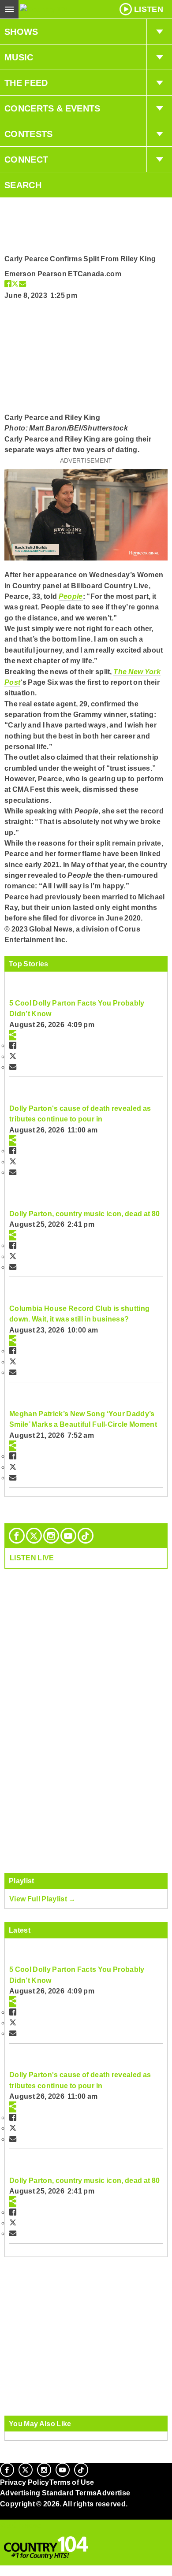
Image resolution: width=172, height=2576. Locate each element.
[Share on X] (15, 284)
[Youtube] (68, 1536)
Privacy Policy (25, 2482)
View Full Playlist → (43, 1899)
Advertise (113, 2493)
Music (19, 57)
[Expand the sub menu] (159, 32)
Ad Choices (21, 2525)
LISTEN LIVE (32, 1558)
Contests (29, 134)
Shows (21, 32)
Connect (26, 160)
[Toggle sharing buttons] (13, 1035)
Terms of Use (72, 2482)
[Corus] (1, 2516)
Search (23, 185)
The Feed (26, 83)
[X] (34, 1536)
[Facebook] (17, 1536)
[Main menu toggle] (9, 9)
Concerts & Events (52, 108)
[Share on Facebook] (8, 284)
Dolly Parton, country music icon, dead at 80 (84, 1214)
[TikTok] (86, 1536)
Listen (149, 9)
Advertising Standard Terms (48, 2493)
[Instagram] (51, 1536)
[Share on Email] (22, 284)
